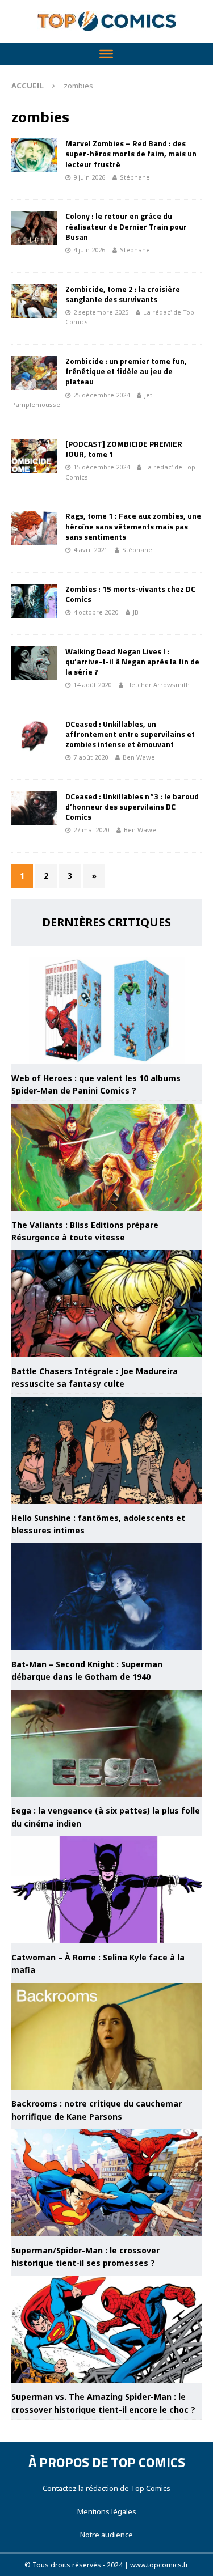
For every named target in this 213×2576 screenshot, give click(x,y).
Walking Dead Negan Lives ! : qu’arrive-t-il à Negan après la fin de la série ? (132, 661)
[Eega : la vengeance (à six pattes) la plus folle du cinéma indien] (106, 1744)
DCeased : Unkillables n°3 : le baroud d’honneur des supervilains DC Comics (132, 806)
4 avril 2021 (90, 550)
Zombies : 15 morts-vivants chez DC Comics (130, 594)
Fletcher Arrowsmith (158, 685)
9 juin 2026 (89, 177)
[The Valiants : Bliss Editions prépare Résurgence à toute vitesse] (106, 1157)
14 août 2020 (92, 685)
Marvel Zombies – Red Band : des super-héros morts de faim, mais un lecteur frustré (131, 153)
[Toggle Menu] (106, 54)
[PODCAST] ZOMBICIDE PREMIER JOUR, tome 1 (124, 449)
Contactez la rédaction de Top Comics (106, 2488)
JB (136, 612)
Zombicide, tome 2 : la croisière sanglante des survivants (123, 294)
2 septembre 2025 (101, 312)
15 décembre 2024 (101, 467)
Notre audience (106, 2535)
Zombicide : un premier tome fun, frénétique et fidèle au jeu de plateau (126, 371)
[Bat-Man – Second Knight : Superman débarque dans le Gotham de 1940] (106, 1597)
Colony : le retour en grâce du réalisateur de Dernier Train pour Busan (126, 226)
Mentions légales (107, 2511)
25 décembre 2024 (101, 395)
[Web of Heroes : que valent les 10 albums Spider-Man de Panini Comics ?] (106, 1011)
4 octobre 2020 (96, 612)
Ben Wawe (139, 757)
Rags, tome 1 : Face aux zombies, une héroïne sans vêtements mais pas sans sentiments (133, 526)
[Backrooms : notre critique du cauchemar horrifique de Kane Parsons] (106, 2037)
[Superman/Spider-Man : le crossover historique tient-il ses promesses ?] (106, 2183)
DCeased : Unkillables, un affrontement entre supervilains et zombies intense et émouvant (130, 734)
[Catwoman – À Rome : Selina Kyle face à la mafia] (106, 1890)
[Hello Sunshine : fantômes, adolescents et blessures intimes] (106, 1450)
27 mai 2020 (91, 830)
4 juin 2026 (89, 250)
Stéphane (135, 177)
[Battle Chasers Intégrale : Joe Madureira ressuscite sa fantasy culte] (106, 1304)
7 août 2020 (91, 757)
